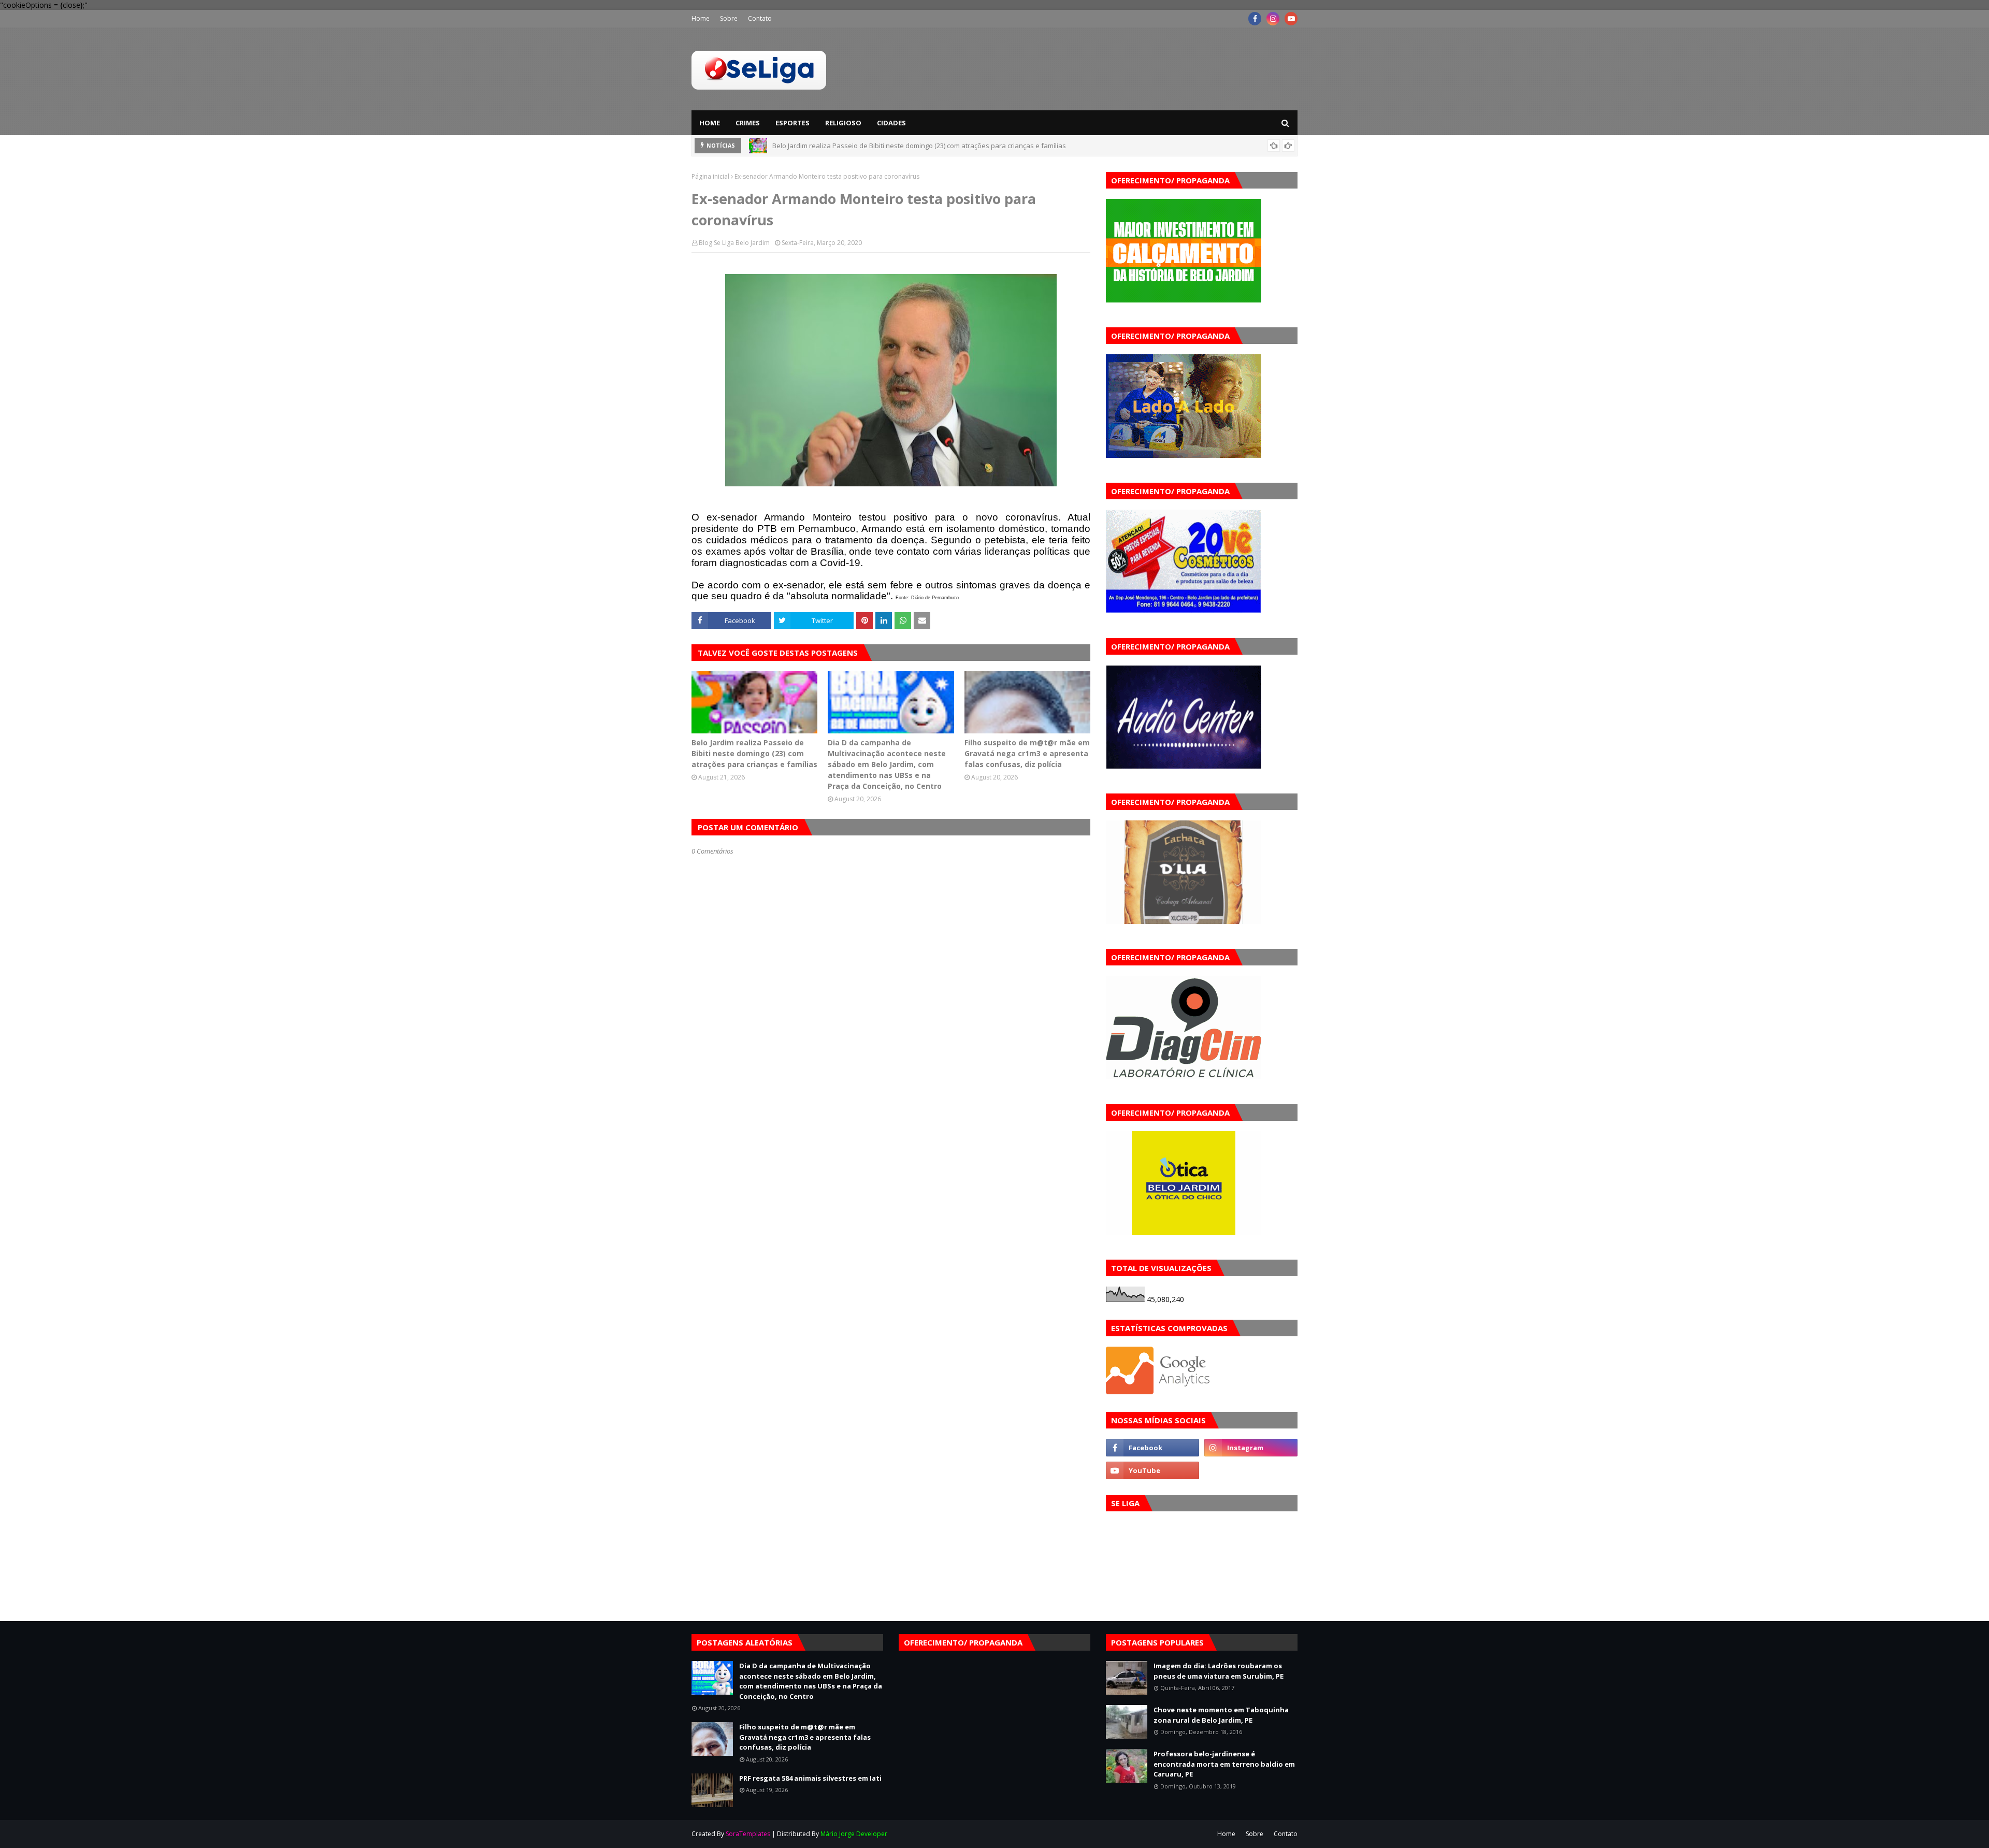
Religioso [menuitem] (843, 123)
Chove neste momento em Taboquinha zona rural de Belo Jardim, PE (1221, 1715)
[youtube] (1291, 19)
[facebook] (1255, 19)
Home (701, 18)
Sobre (729, 18)
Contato (760, 18)
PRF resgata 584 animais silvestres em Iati (810, 1778)
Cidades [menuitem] (891, 123)
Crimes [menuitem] (748, 123)
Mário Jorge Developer (854, 1834)
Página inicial (710, 176)
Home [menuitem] (710, 123)
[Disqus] (891, 1222)
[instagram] (1273, 19)
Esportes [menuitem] (792, 123)
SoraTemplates (748, 1834)
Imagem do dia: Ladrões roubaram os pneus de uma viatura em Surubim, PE (1219, 1671)
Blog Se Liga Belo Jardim (734, 243)
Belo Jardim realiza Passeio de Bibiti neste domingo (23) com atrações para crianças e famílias (754, 753)
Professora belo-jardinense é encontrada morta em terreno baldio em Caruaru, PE (1224, 1764)
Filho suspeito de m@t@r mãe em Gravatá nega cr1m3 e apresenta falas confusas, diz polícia (1027, 753)
